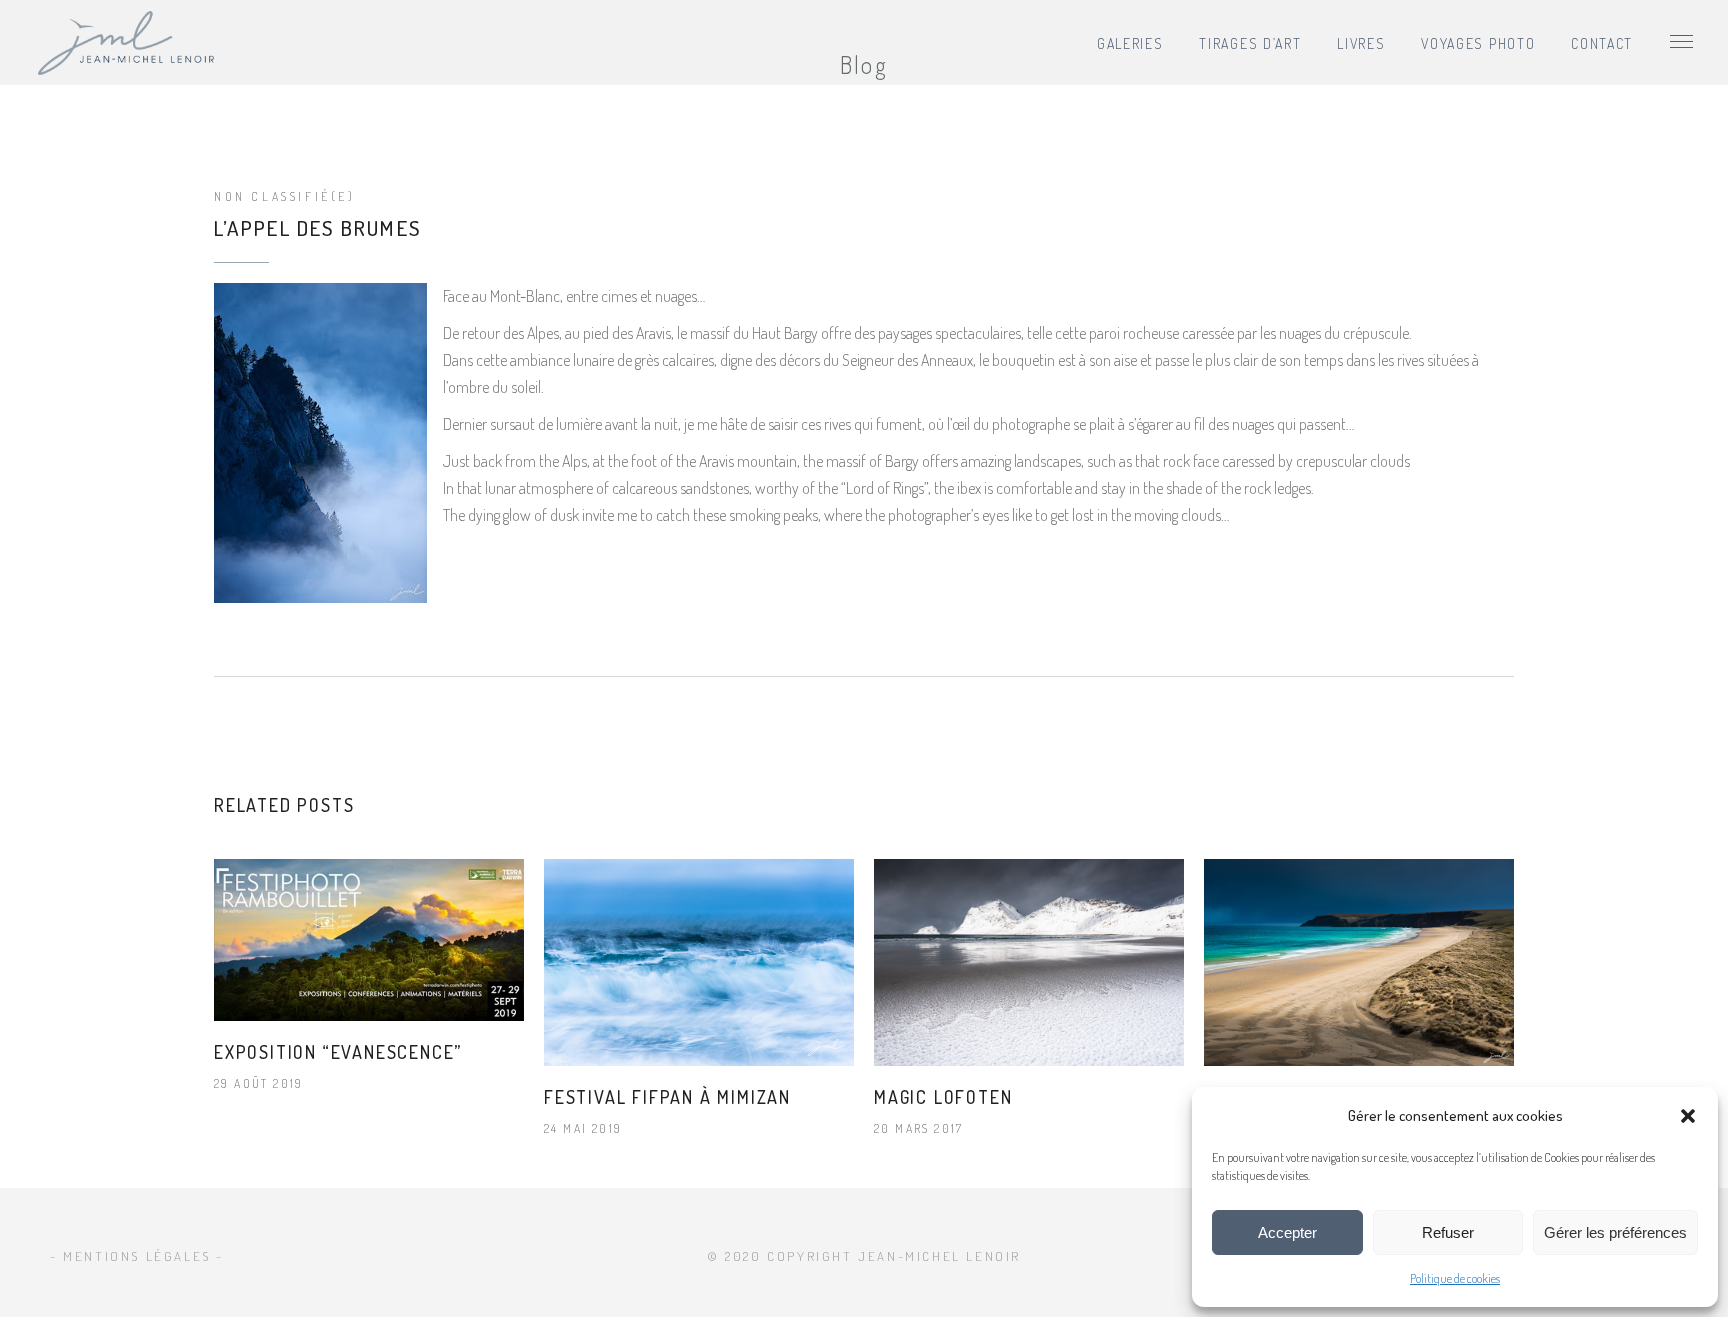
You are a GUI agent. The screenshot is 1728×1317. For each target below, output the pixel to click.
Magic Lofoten (943, 1097)
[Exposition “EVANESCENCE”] (369, 940)
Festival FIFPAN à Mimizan (667, 1097)
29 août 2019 (259, 1083)
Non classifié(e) (285, 196)
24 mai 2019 (583, 1128)
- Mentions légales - (137, 1256)
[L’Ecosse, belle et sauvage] (1359, 962)
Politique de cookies (1455, 1278)
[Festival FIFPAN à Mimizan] (699, 962)
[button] (1688, 1116)
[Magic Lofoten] (1029, 962)
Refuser (1448, 1232)
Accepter (1287, 1232)
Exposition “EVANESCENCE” (338, 1052)
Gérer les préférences (1615, 1232)
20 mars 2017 (919, 1128)
